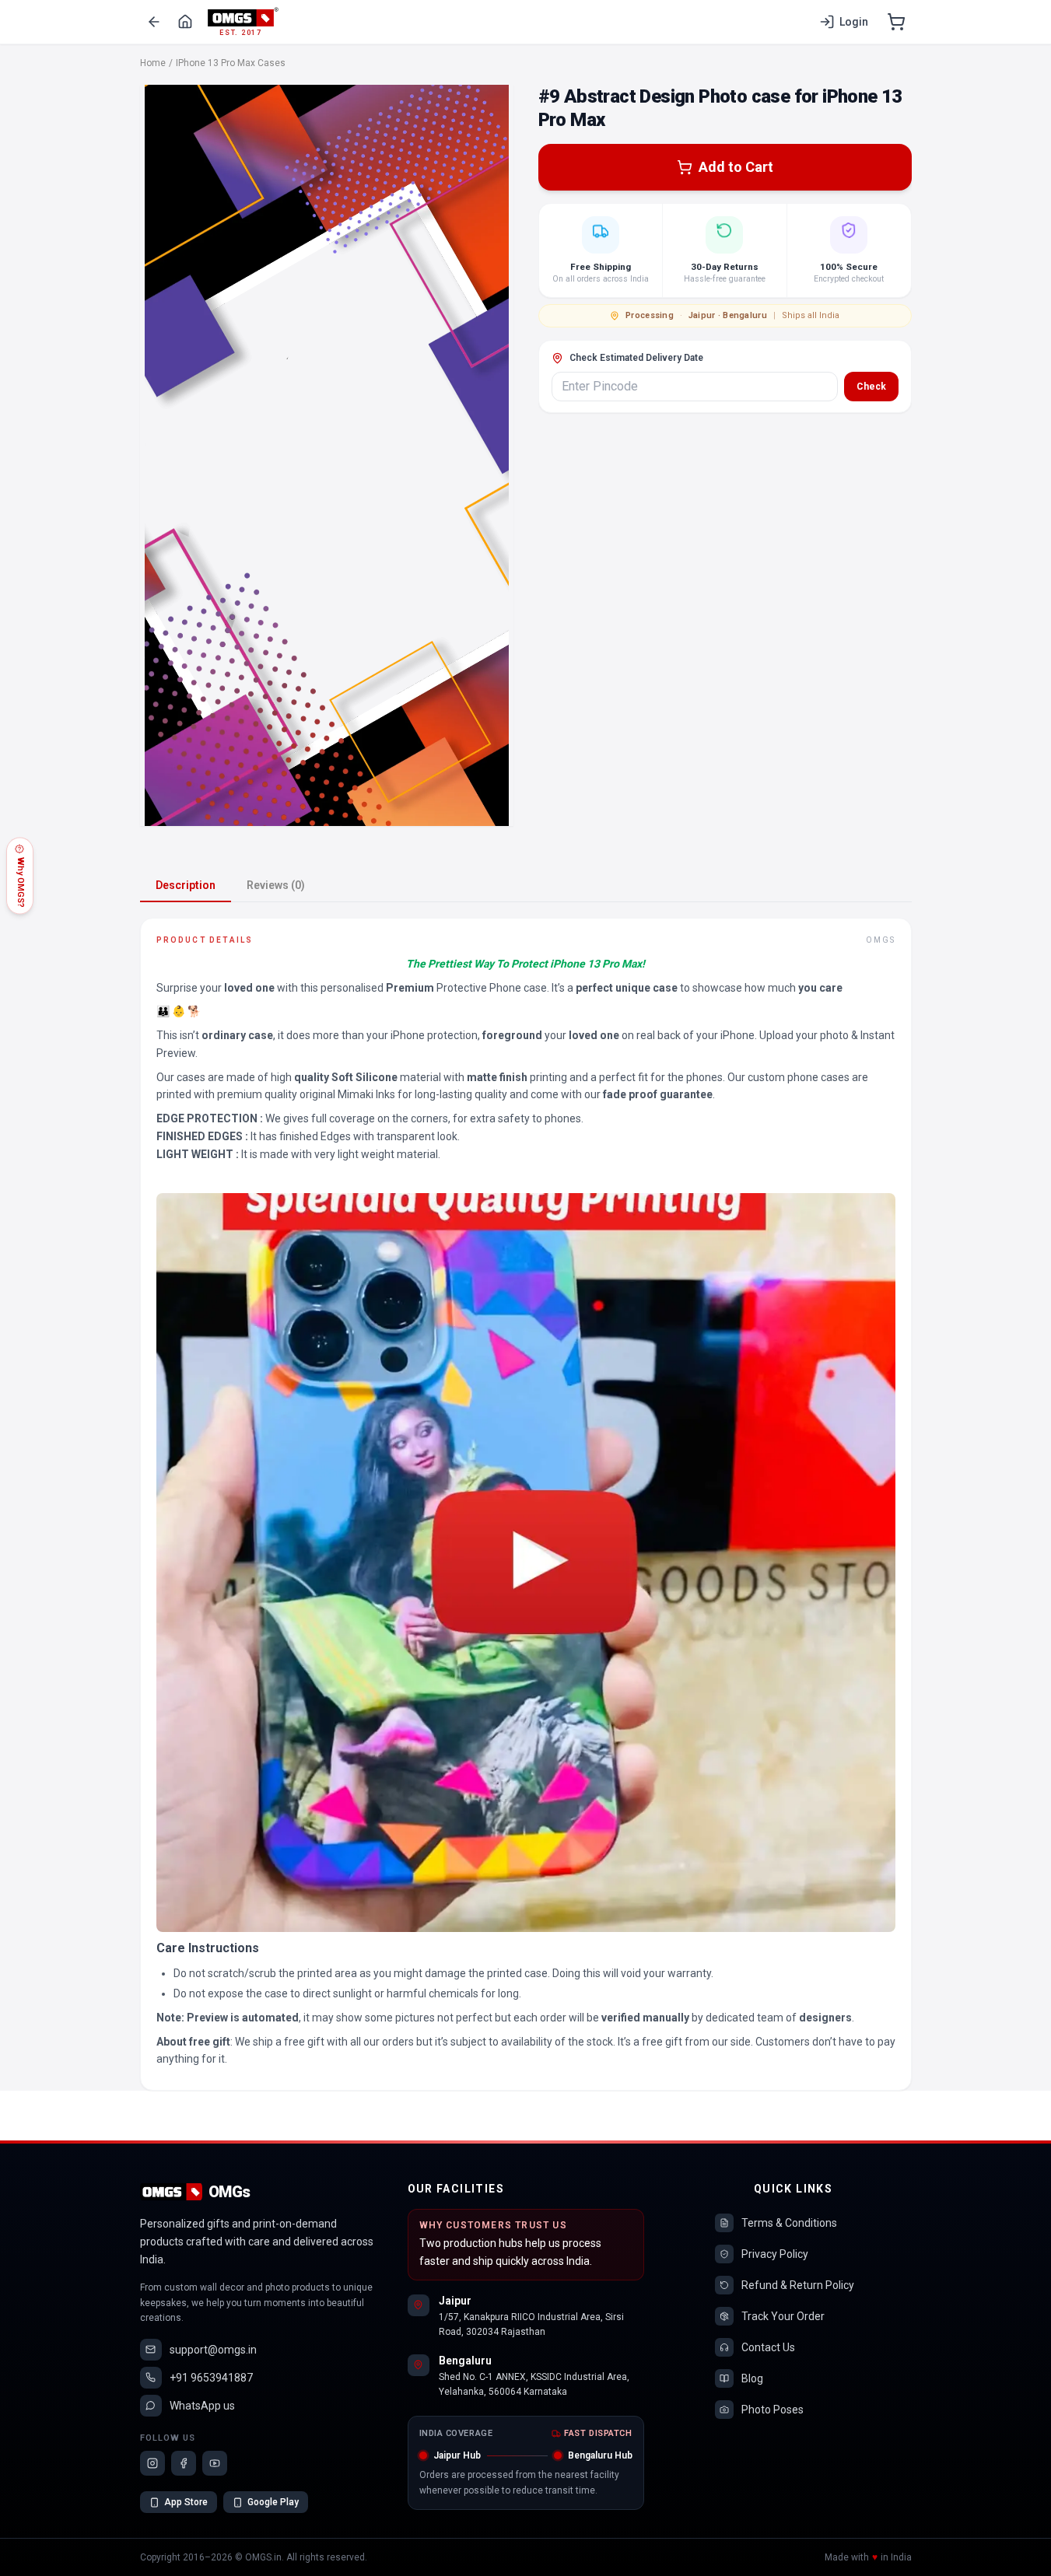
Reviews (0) (276, 885)
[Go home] (185, 22)
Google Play (273, 2502)
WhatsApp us (202, 2406)
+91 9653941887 (211, 2378)
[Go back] (154, 22)
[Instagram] (152, 2463)
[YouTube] (215, 2463)
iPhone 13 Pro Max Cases (231, 63)
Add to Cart (736, 167)
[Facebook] (184, 2463)
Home (153, 63)
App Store (186, 2502)
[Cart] (896, 22)
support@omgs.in (213, 2350)
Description (186, 885)
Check (871, 387)
